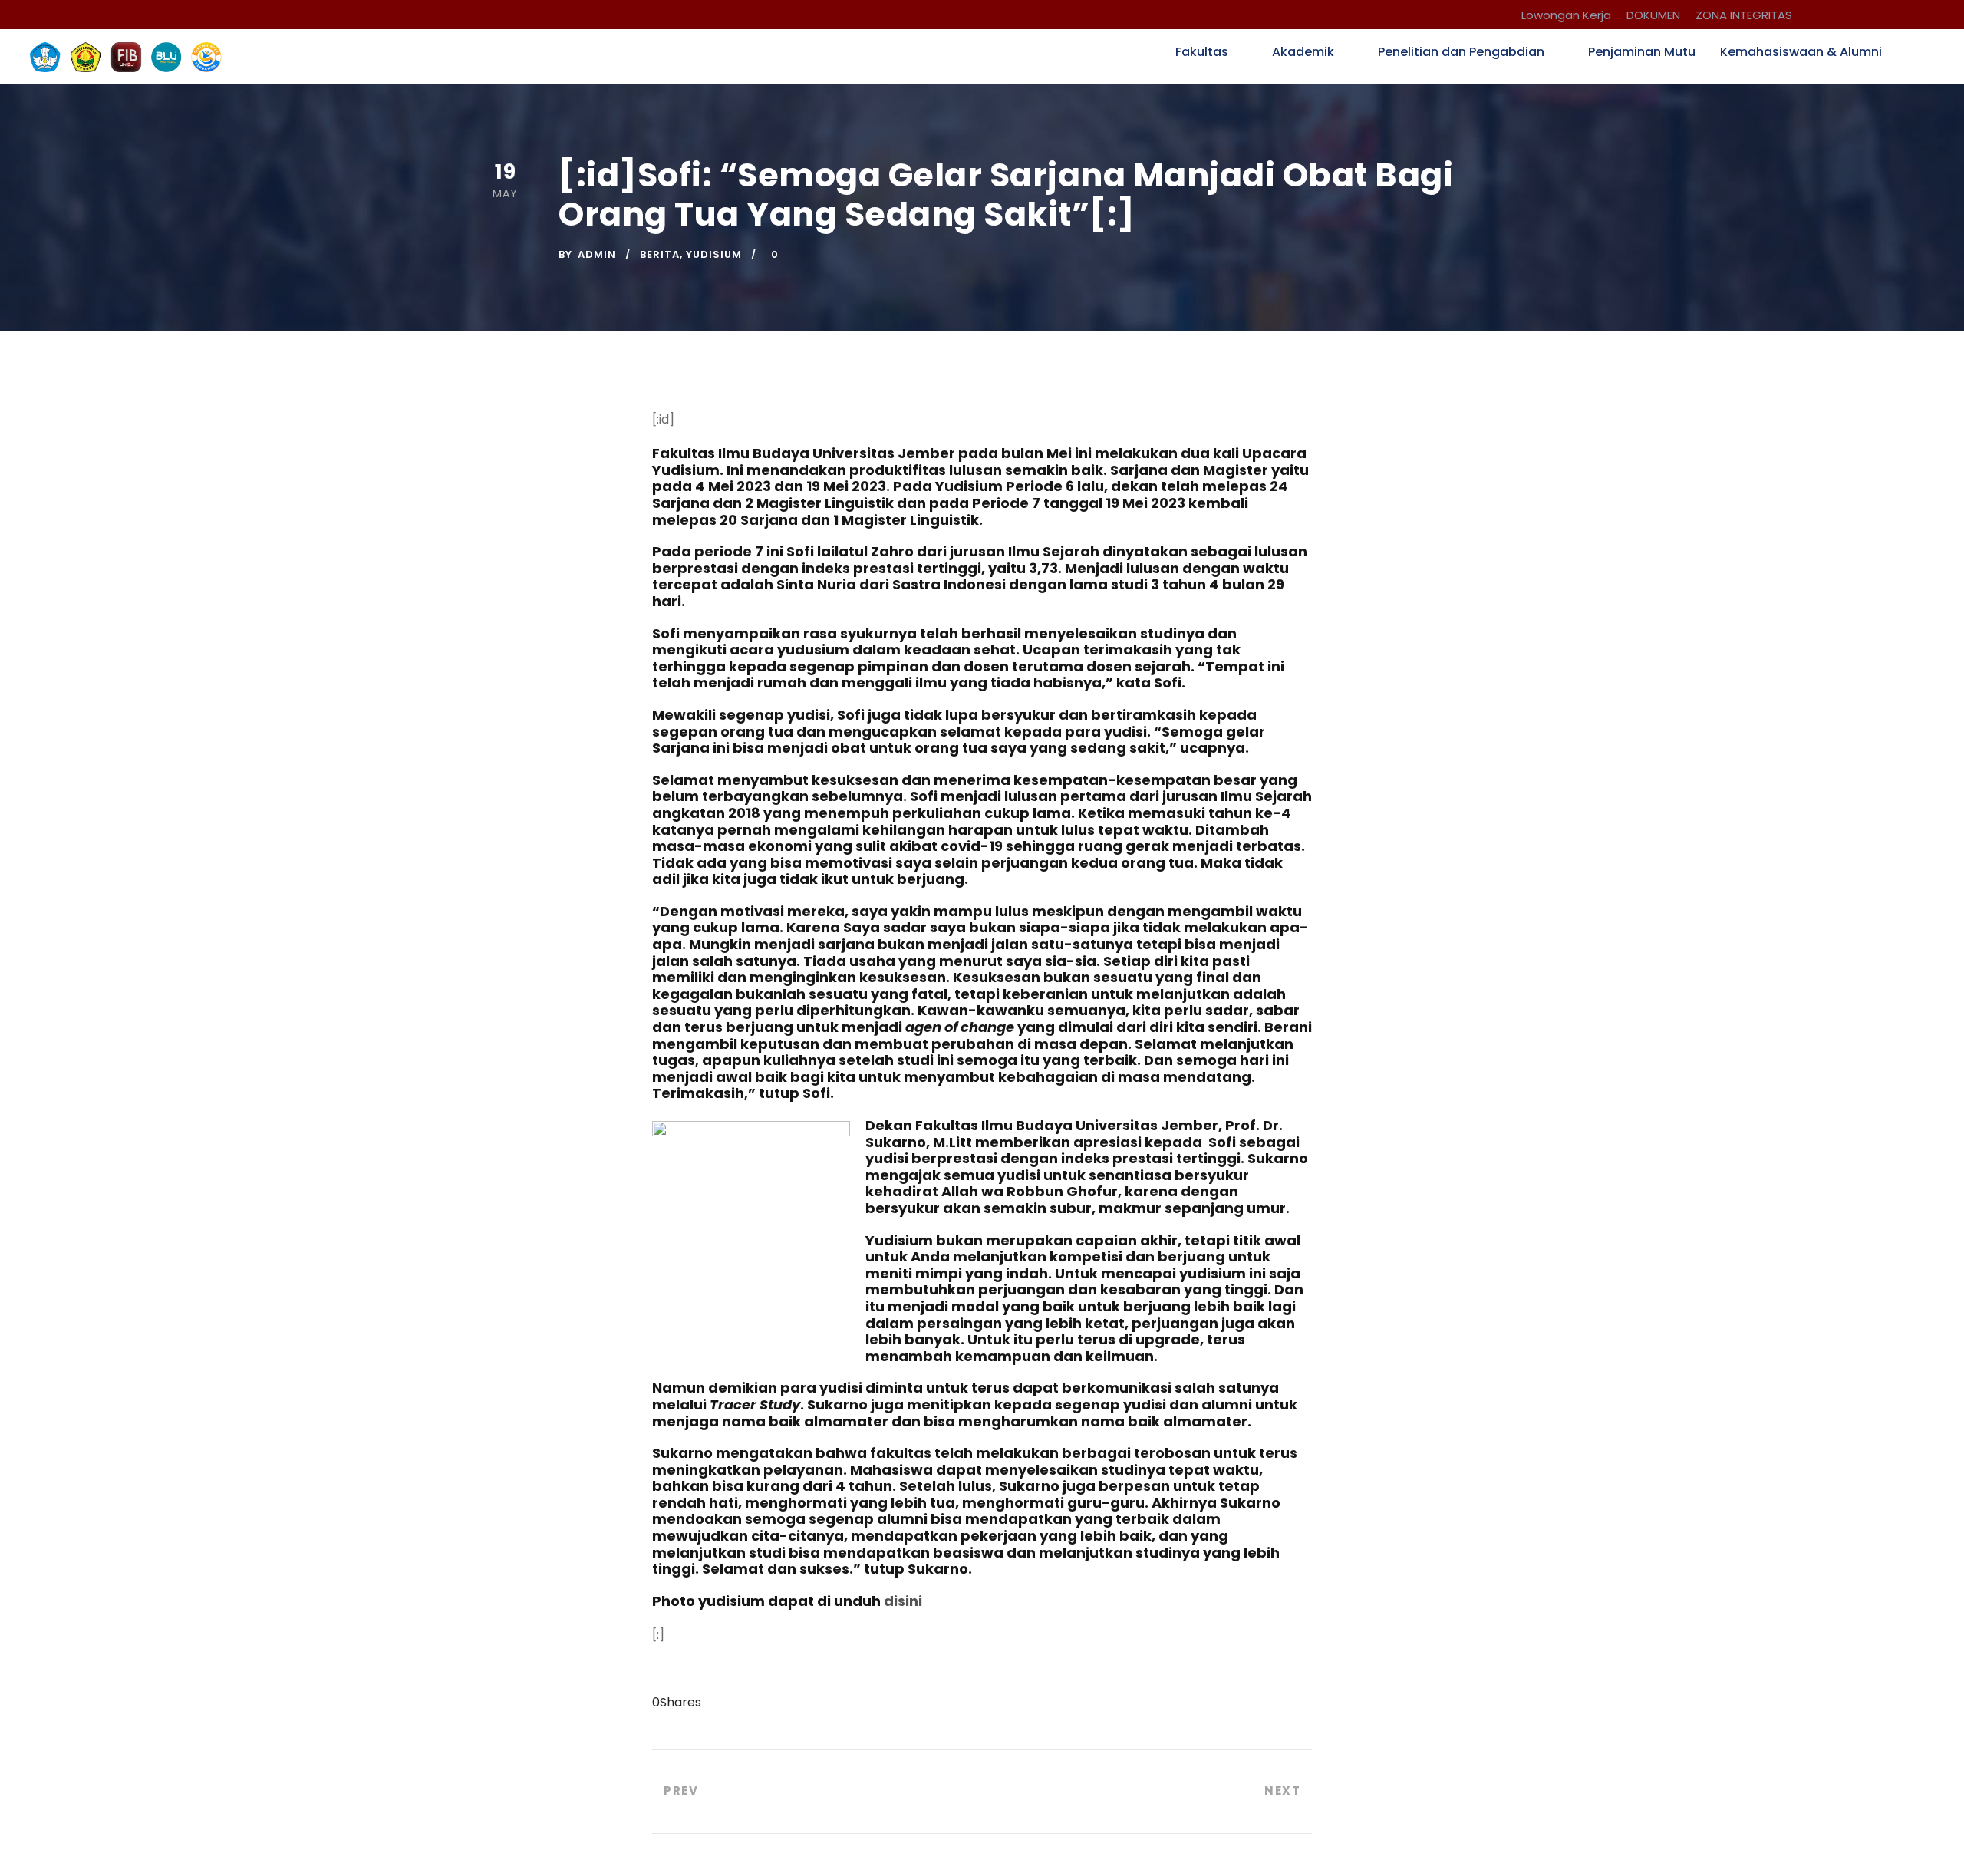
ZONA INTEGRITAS (1744, 15)
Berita (660, 254)
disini (903, 1601)
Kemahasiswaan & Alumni (1801, 52)
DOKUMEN (1653, 15)
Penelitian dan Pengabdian (1461, 52)
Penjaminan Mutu (1642, 52)
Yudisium (714, 254)
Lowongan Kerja (1566, 15)
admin (597, 254)
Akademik (1303, 52)
